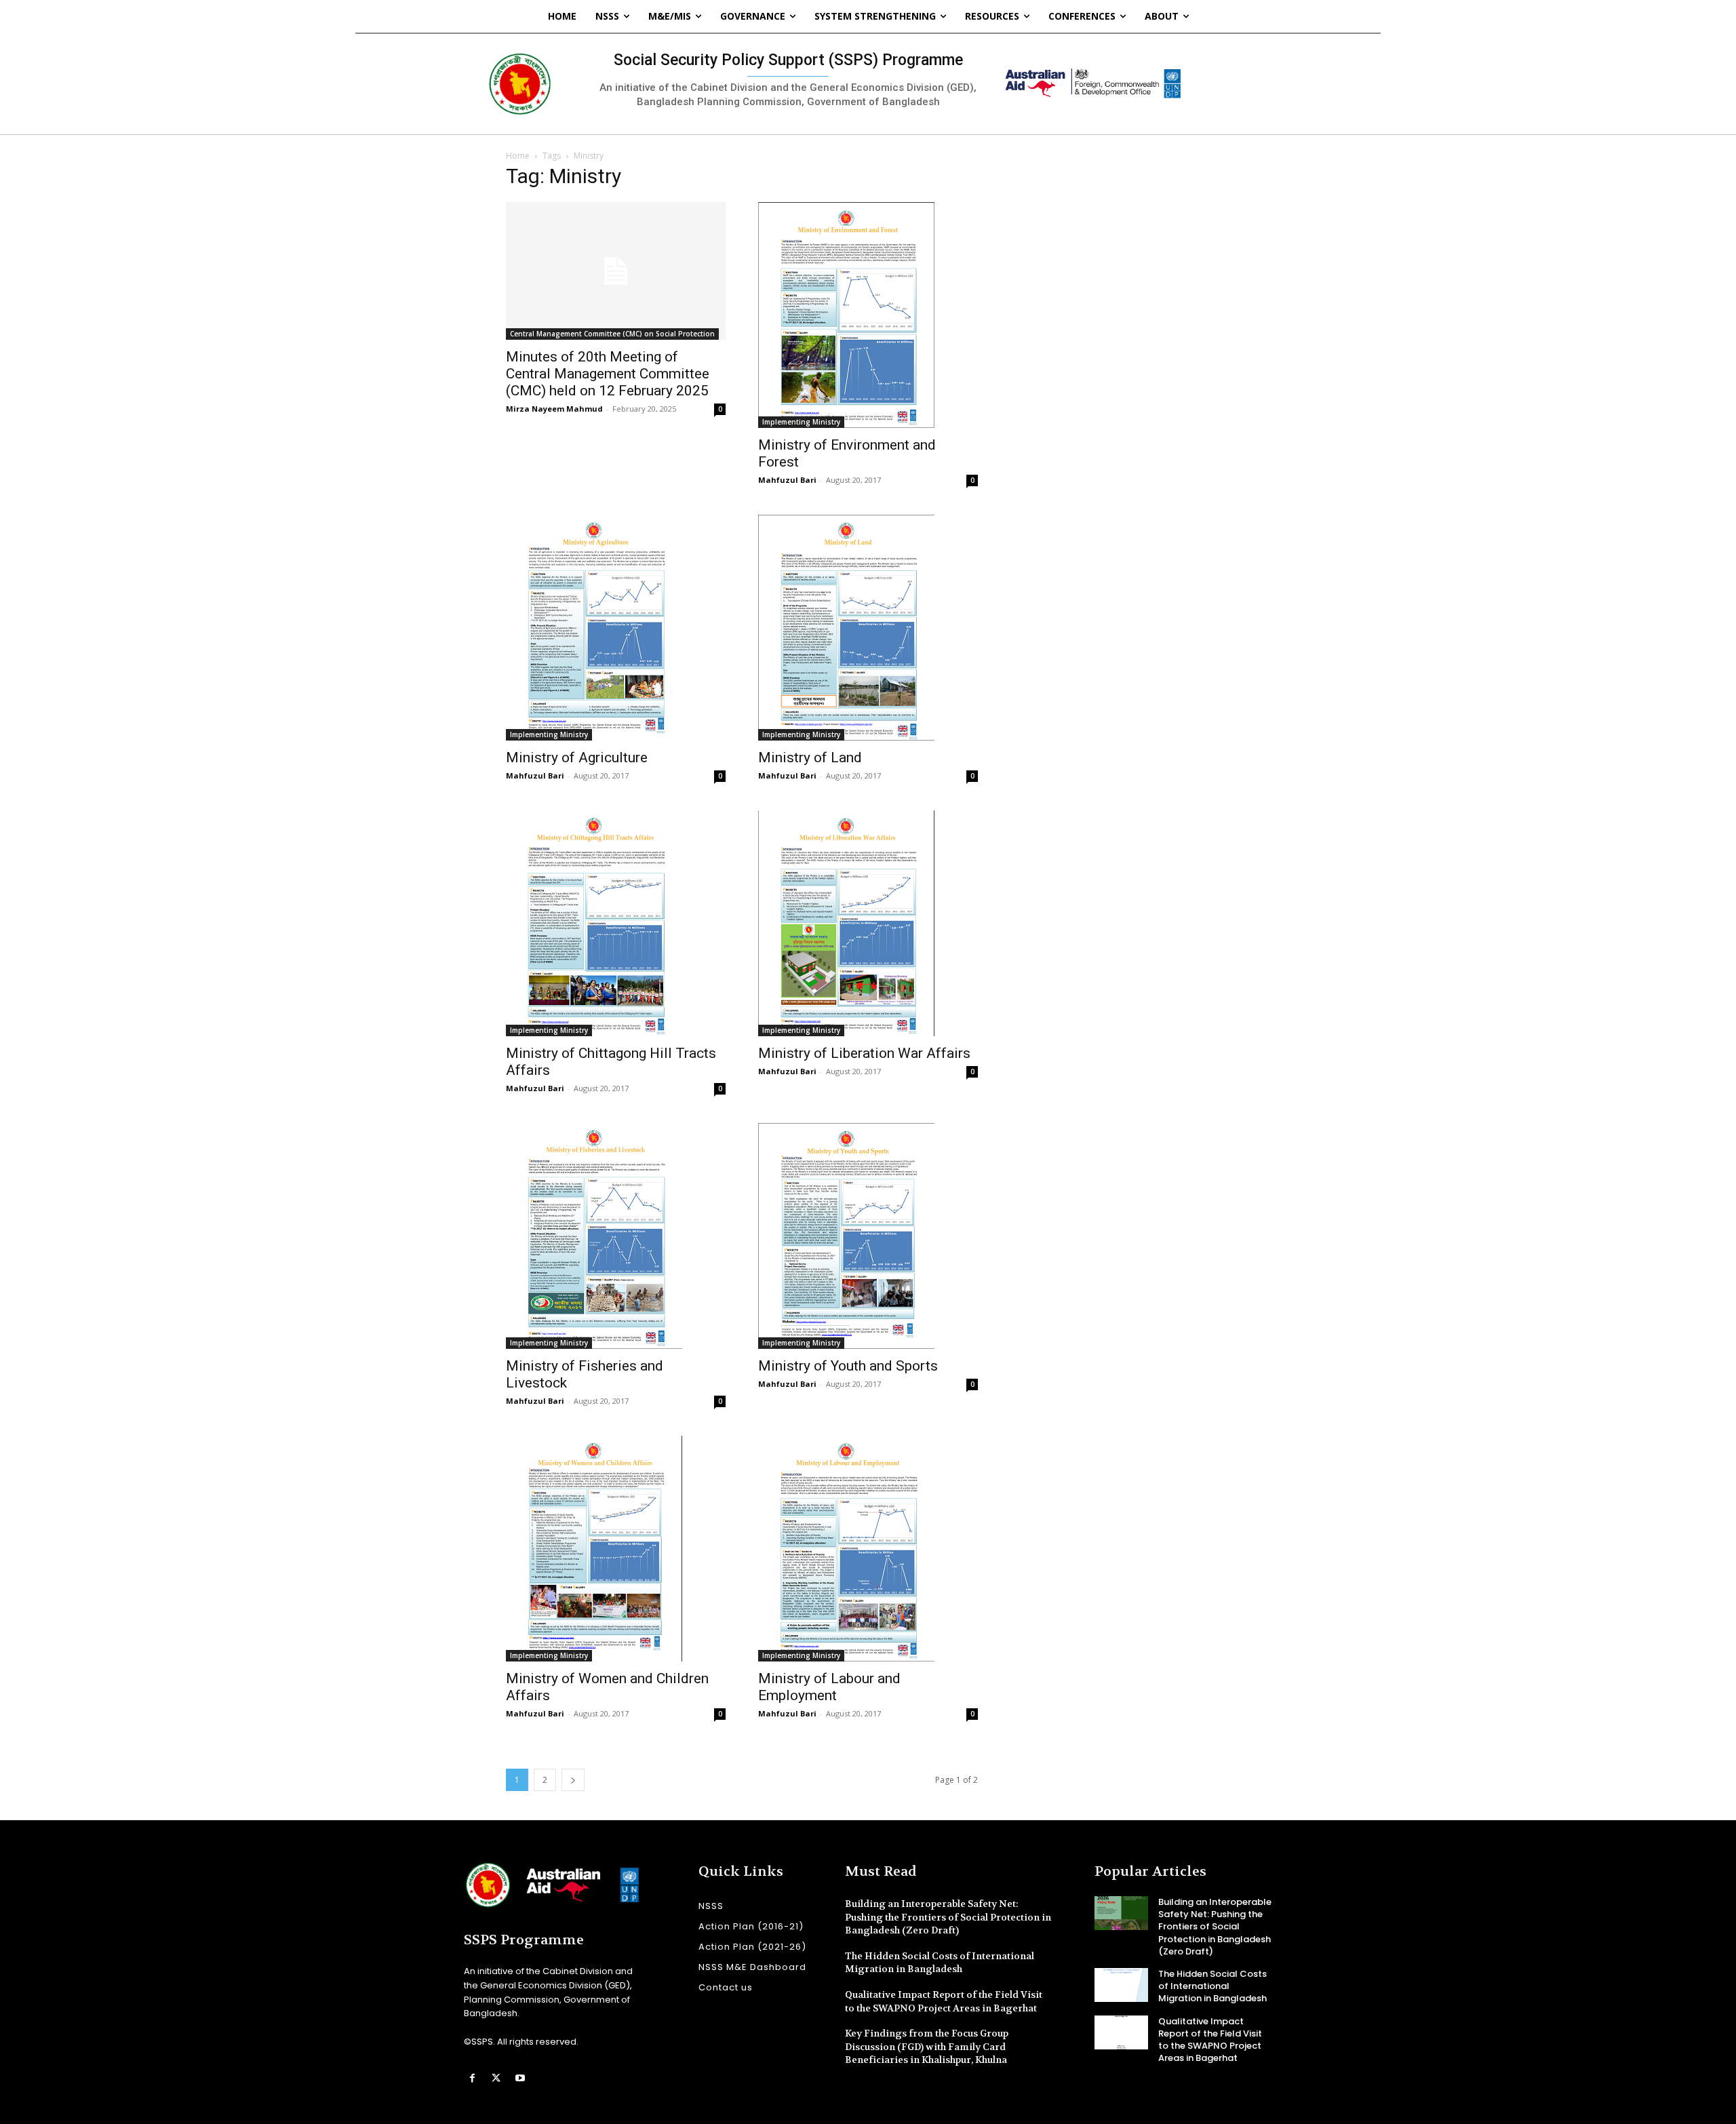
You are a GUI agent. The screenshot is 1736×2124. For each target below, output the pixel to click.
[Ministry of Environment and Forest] (868, 315)
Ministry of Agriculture (577, 758)
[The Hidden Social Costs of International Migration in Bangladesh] (1121, 1985)
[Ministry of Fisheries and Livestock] (616, 1236)
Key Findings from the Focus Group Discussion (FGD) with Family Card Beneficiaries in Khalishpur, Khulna (927, 2046)
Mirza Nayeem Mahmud (554, 409)
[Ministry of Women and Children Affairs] (616, 1549)
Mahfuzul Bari (787, 480)
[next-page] (573, 1780)
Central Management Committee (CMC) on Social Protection (612, 334)
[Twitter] (496, 2078)
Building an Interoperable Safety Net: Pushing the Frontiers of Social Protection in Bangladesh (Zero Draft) (948, 1917)
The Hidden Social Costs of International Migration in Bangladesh (940, 1963)
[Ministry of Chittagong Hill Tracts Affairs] (616, 923)
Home (518, 156)
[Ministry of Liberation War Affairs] (868, 923)
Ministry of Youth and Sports (848, 1366)
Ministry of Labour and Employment (829, 1687)
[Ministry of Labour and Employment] (868, 1549)
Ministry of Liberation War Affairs (864, 1053)
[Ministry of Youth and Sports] (868, 1236)
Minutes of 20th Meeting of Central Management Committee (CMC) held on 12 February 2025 (608, 374)
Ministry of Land (810, 758)
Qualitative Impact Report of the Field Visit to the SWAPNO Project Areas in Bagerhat (1210, 2040)
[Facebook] (472, 2078)
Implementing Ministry (801, 422)
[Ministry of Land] (868, 628)
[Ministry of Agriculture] (616, 628)
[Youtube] (520, 2078)
